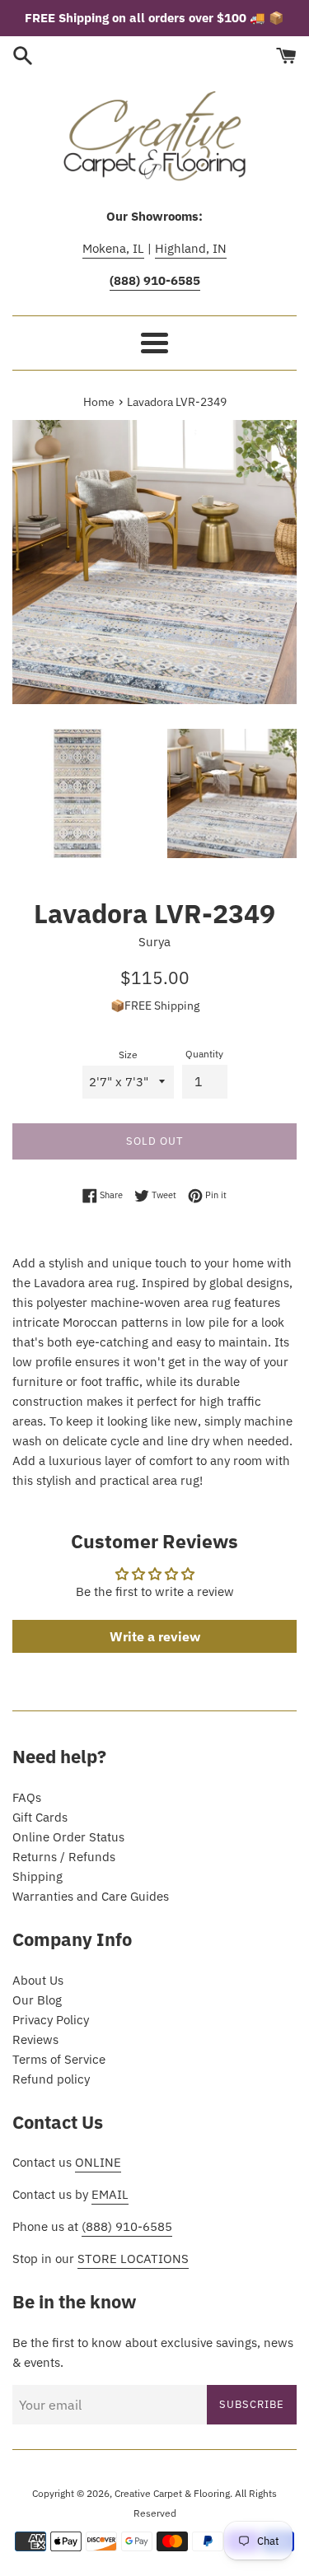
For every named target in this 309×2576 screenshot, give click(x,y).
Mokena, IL (113, 248)
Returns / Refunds (64, 1857)
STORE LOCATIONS (133, 2259)
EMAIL (110, 2194)
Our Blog (37, 2000)
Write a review (155, 1636)
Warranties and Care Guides (91, 1896)
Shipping (37, 1876)
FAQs (27, 1797)
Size (128, 1055)
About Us (38, 1980)
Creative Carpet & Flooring (172, 2493)
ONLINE (98, 2162)
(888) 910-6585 (127, 2226)
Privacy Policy (51, 2020)
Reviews (35, 2039)
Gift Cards (40, 1817)
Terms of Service (59, 2059)
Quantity (204, 1054)
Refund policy (51, 2079)
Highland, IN (191, 248)
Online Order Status (68, 1837)
